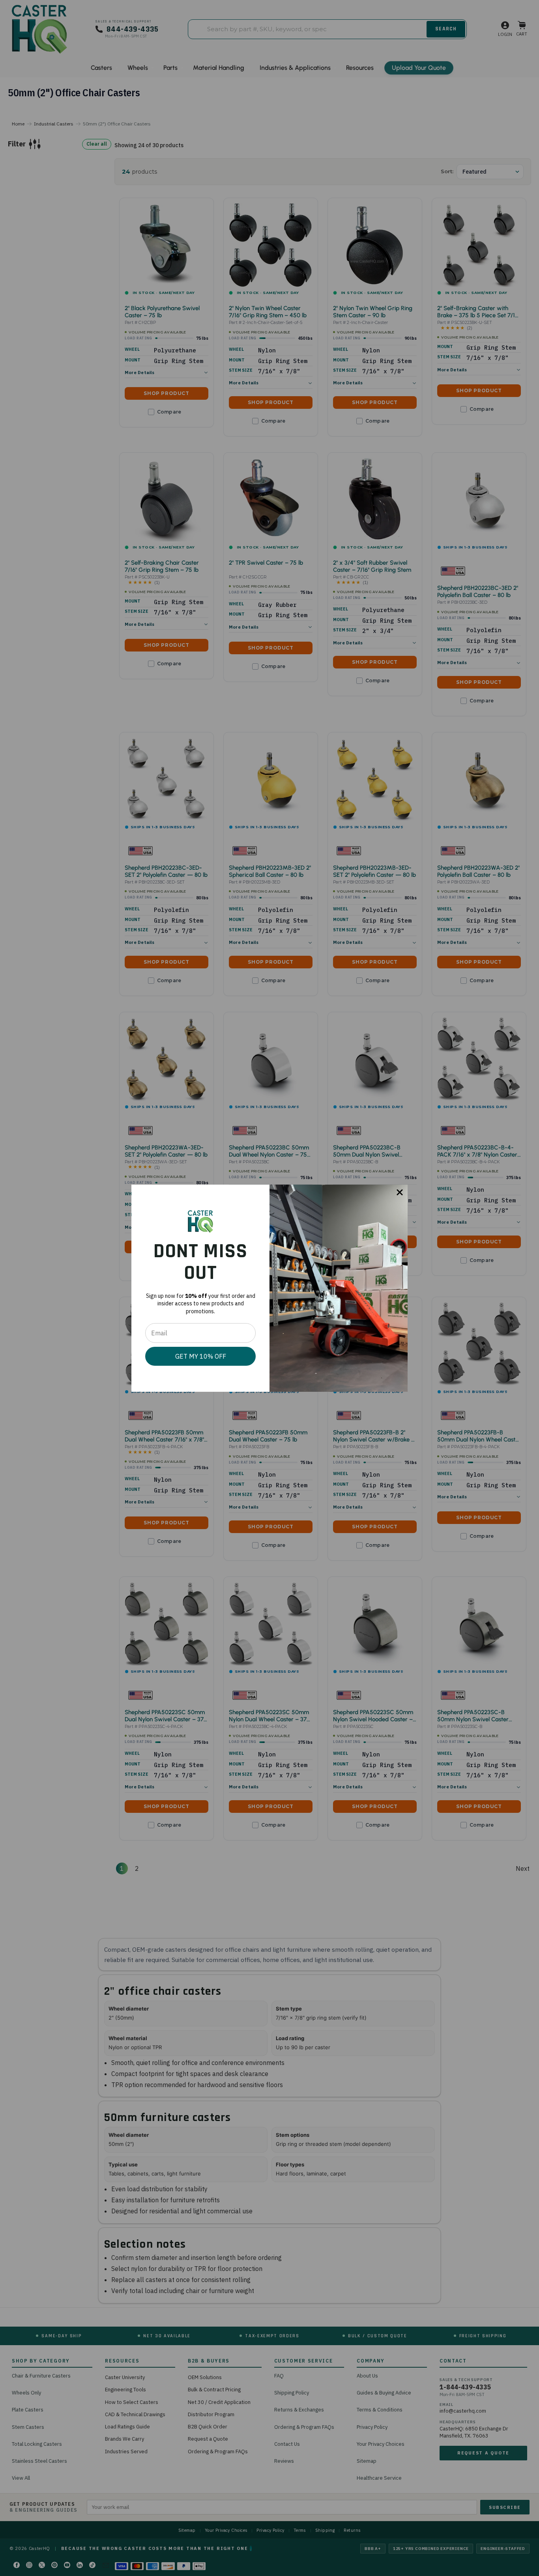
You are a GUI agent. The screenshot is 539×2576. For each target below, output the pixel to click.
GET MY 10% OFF (201, 1356)
